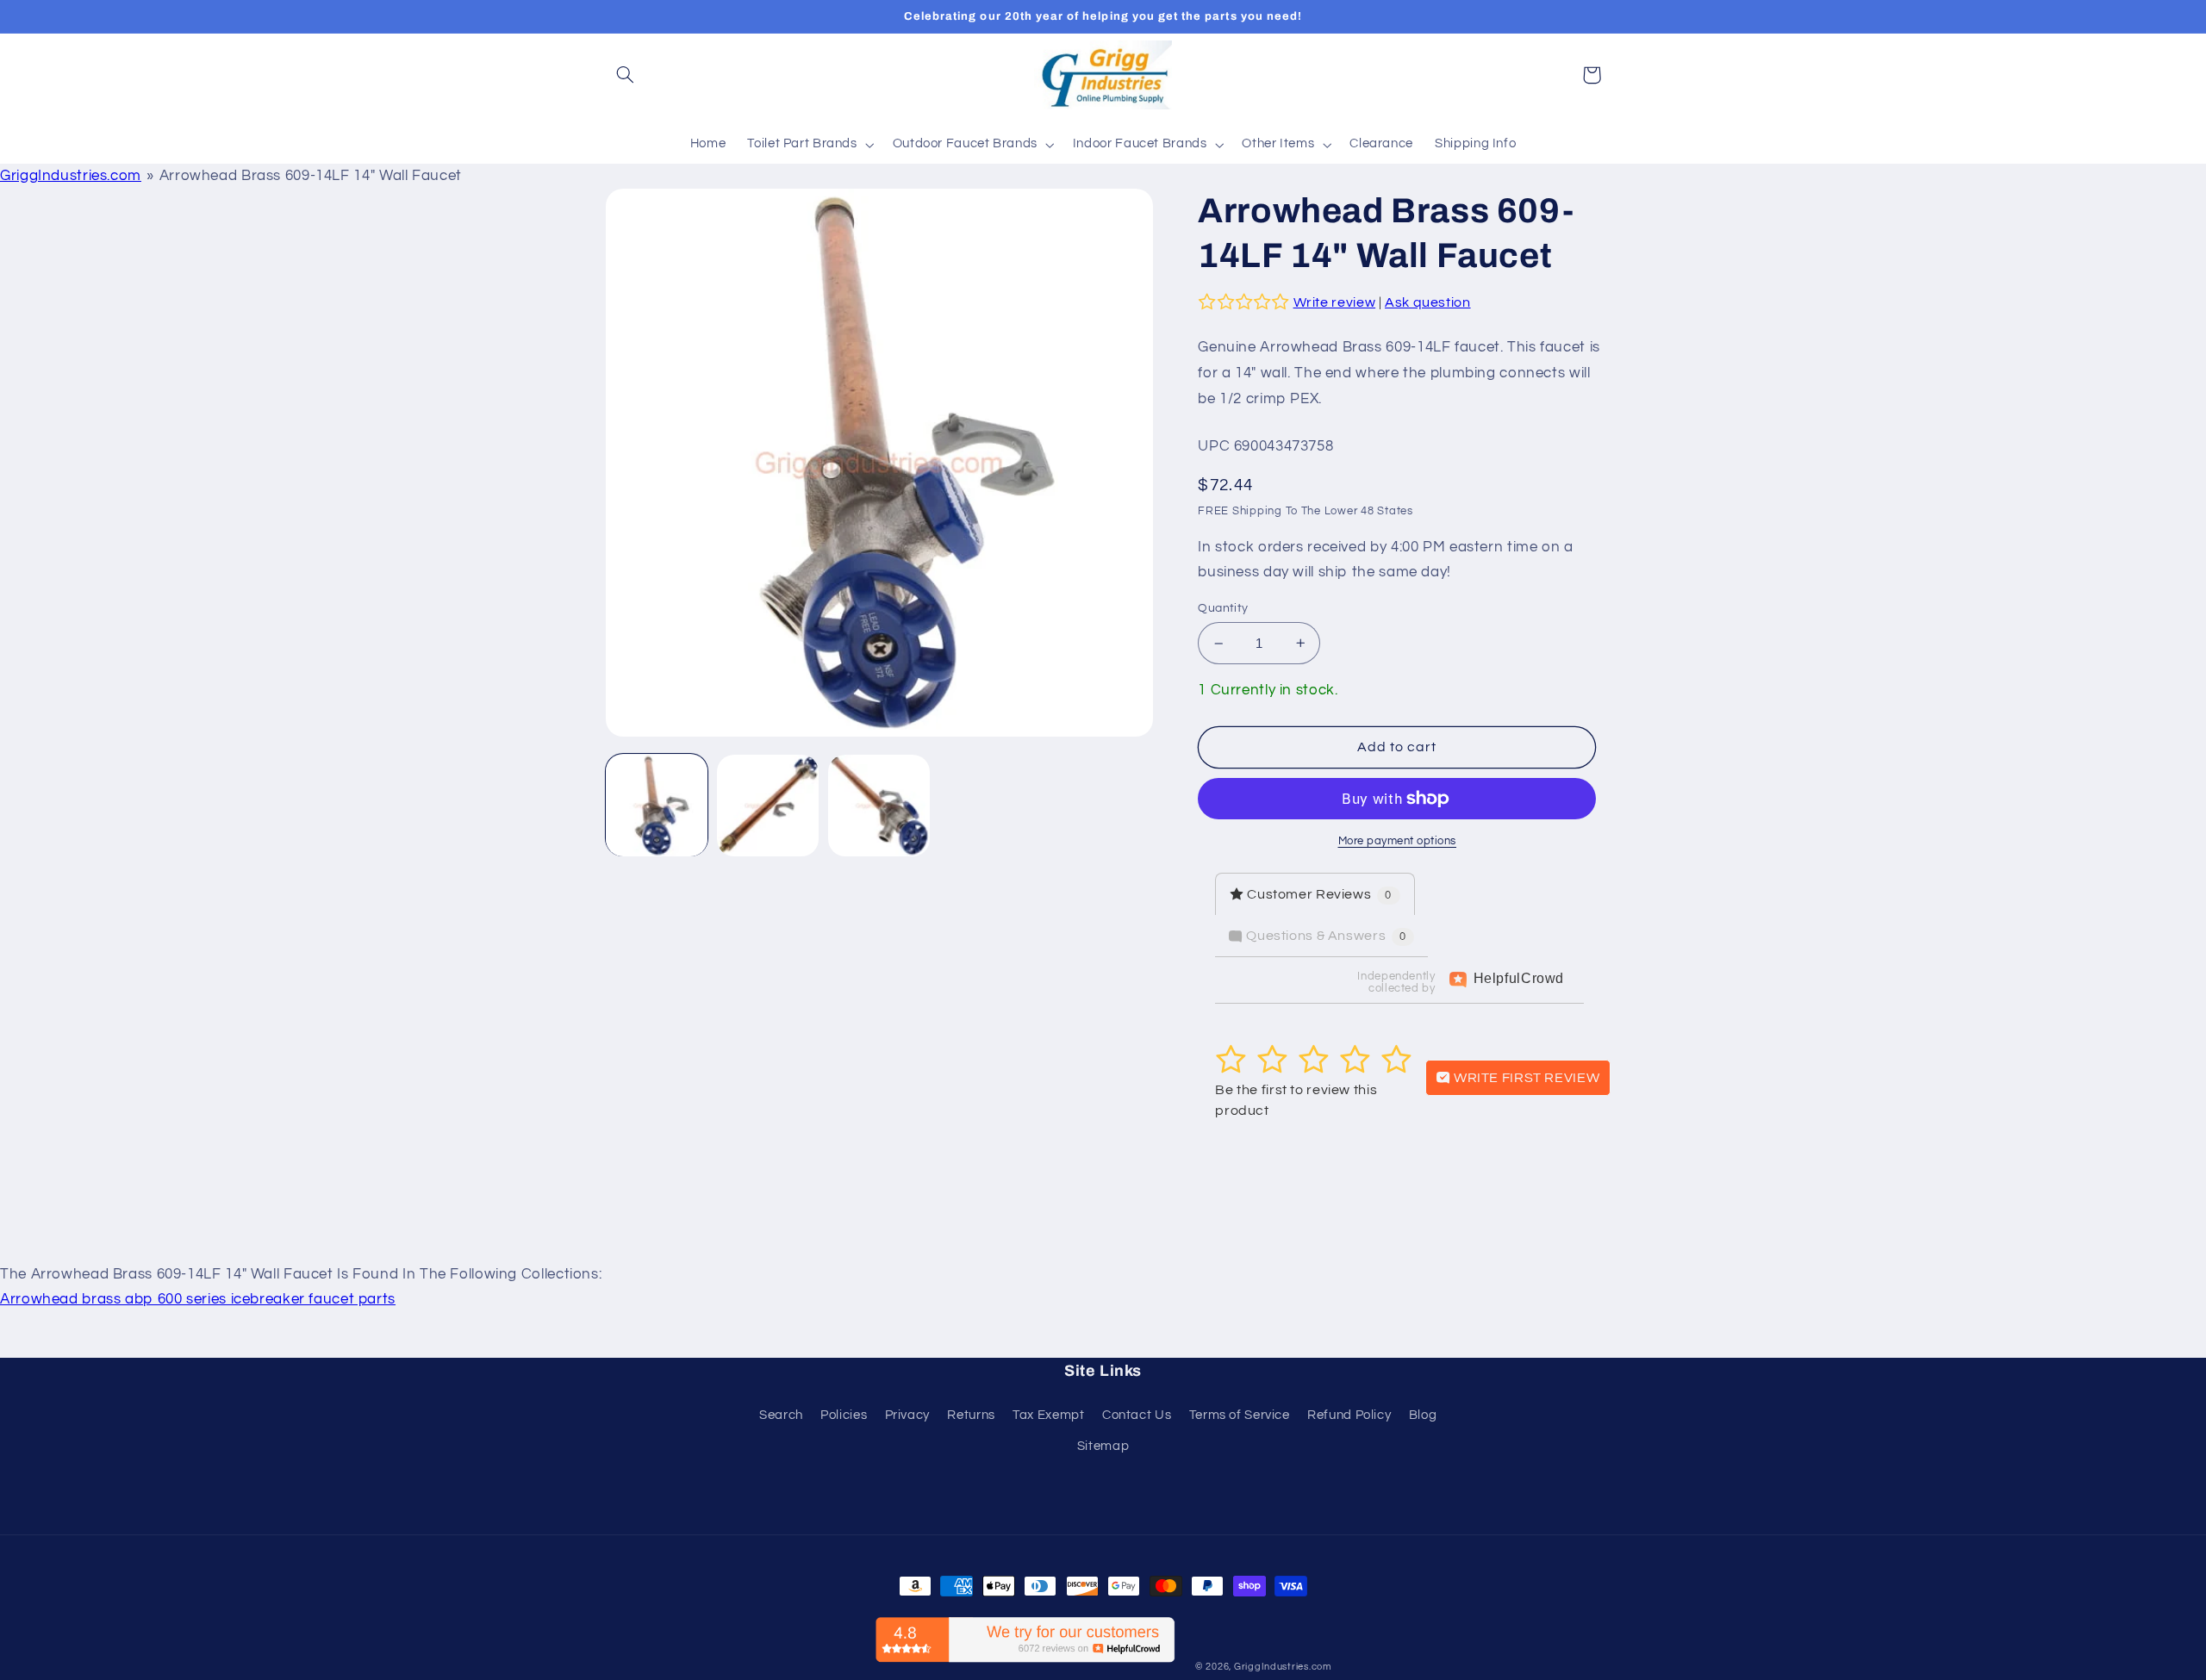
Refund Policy (1349, 1415)
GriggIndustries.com (71, 176)
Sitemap (1103, 1446)
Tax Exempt (1048, 1415)
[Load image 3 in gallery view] (879, 806)
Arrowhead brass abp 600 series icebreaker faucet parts (198, 1299)
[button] (626, 75)
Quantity (1223, 608)
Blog (1423, 1415)
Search (781, 1415)
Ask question (1428, 302)
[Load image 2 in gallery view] (768, 806)
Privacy (907, 1415)
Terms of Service (1240, 1415)
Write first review (1525, 1078)
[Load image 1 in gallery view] (657, 806)
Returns (971, 1415)
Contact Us (1137, 1415)
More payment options (1398, 841)
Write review (1335, 302)
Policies (844, 1415)
